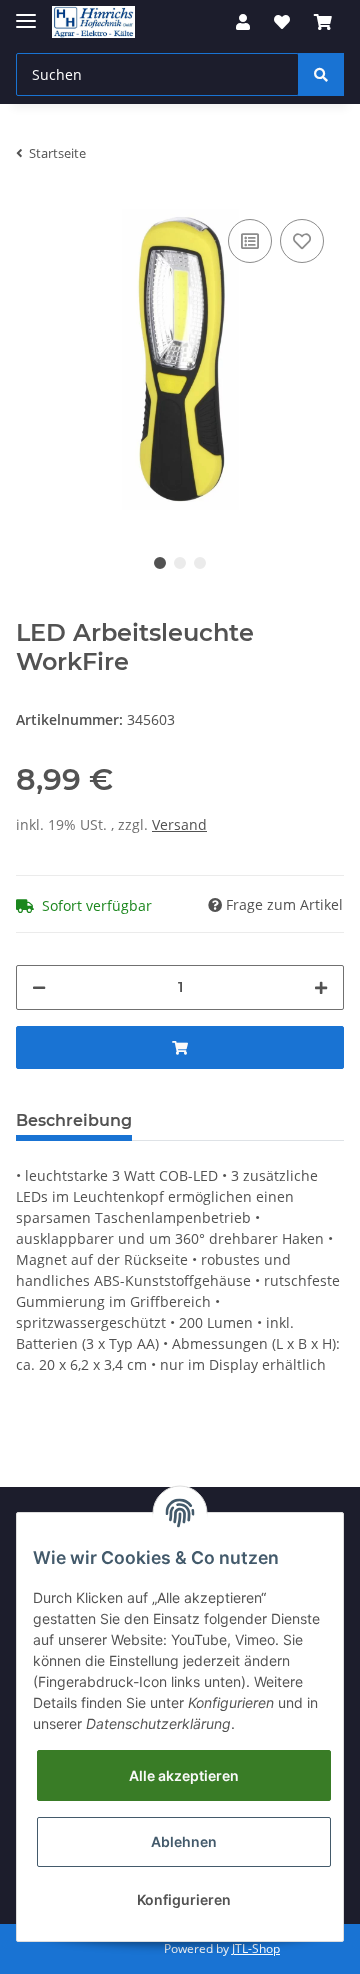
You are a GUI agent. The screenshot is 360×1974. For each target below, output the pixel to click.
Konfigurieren (184, 1899)
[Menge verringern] (39, 987)
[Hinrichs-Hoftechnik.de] (93, 22)
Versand (179, 824)
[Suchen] (321, 74)
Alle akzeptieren (184, 1775)
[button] (243, 22)
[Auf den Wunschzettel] (302, 241)
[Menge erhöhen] (321, 987)
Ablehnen (184, 1841)
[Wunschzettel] (282, 22)
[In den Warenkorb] (180, 1047)
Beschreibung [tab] (74, 1120)
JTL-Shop (256, 1948)
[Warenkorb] (323, 22)
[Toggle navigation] (26, 12)
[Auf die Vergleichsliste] (250, 241)
